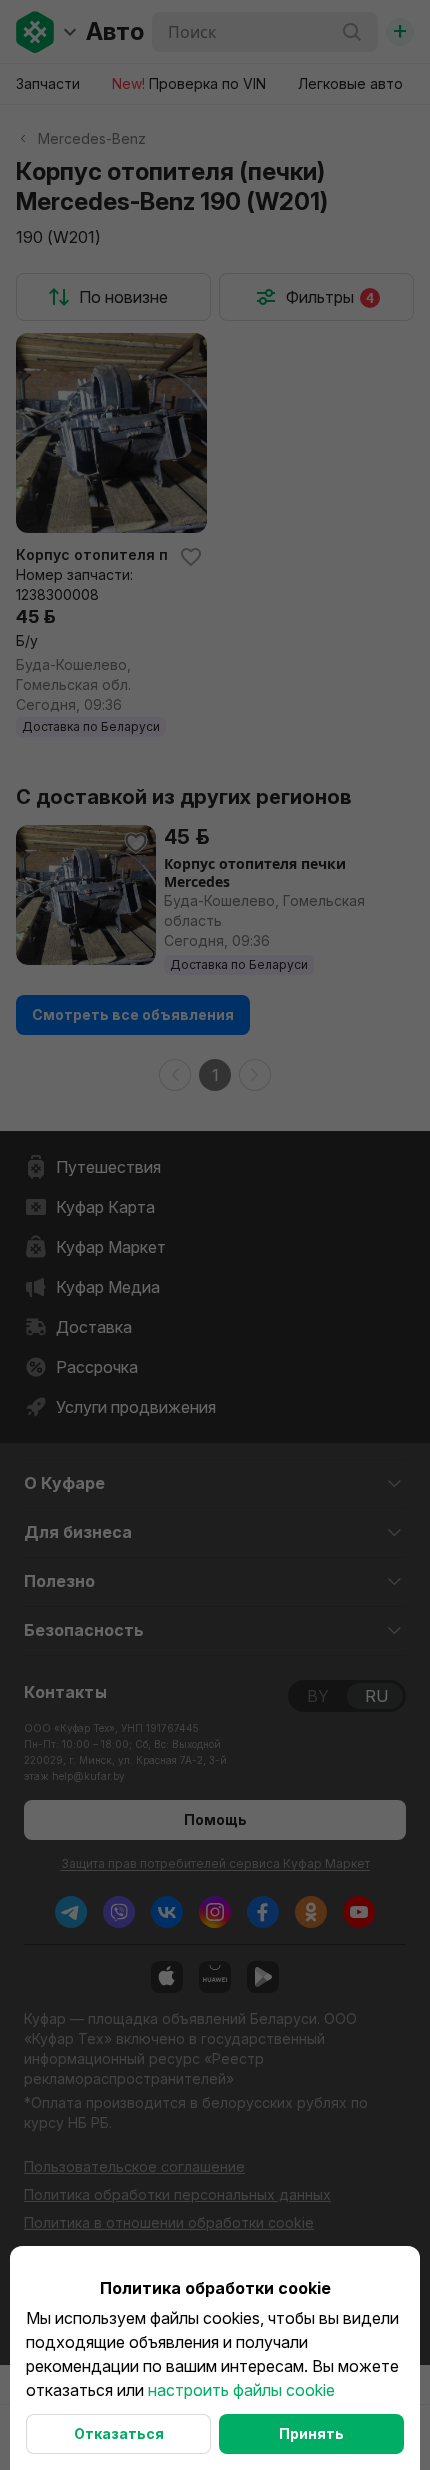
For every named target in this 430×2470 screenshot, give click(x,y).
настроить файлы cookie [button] (241, 2390)
